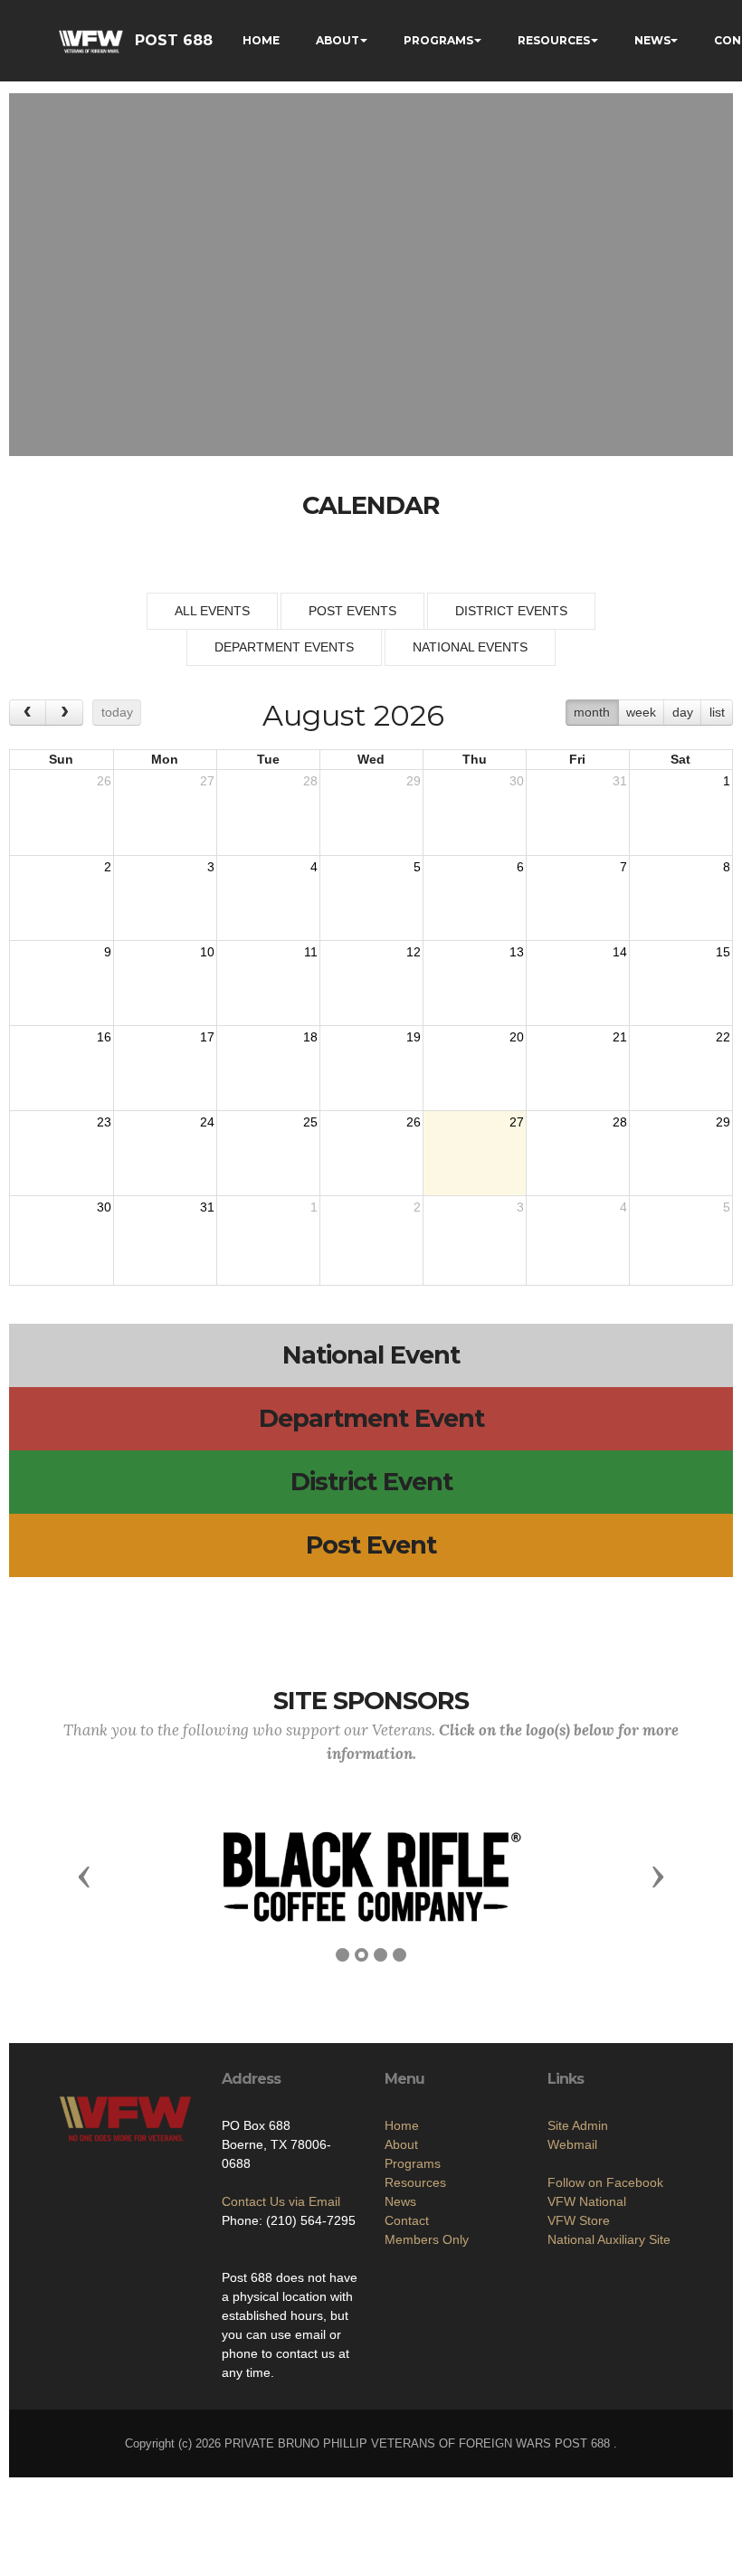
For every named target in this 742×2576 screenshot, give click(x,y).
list (717, 712)
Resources (415, 2182)
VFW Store (579, 2220)
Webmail (572, 2144)
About (401, 2144)
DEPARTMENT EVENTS (284, 647)
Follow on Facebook (605, 2182)
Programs (413, 2163)
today (117, 712)
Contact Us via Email (281, 2201)
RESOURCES (554, 40)
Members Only (427, 2239)
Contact (407, 2220)
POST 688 (174, 40)
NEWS (652, 40)
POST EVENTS (352, 611)
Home (402, 2125)
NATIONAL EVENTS (470, 647)
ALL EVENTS (212, 611)
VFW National (587, 2201)
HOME (261, 40)
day (683, 712)
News (400, 2201)
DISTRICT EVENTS (511, 611)
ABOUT (338, 40)
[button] (84, 1876)
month (592, 712)
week (641, 712)
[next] (64, 713)
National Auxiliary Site (609, 2239)
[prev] (28, 713)
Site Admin (578, 2125)
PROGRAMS (438, 40)
